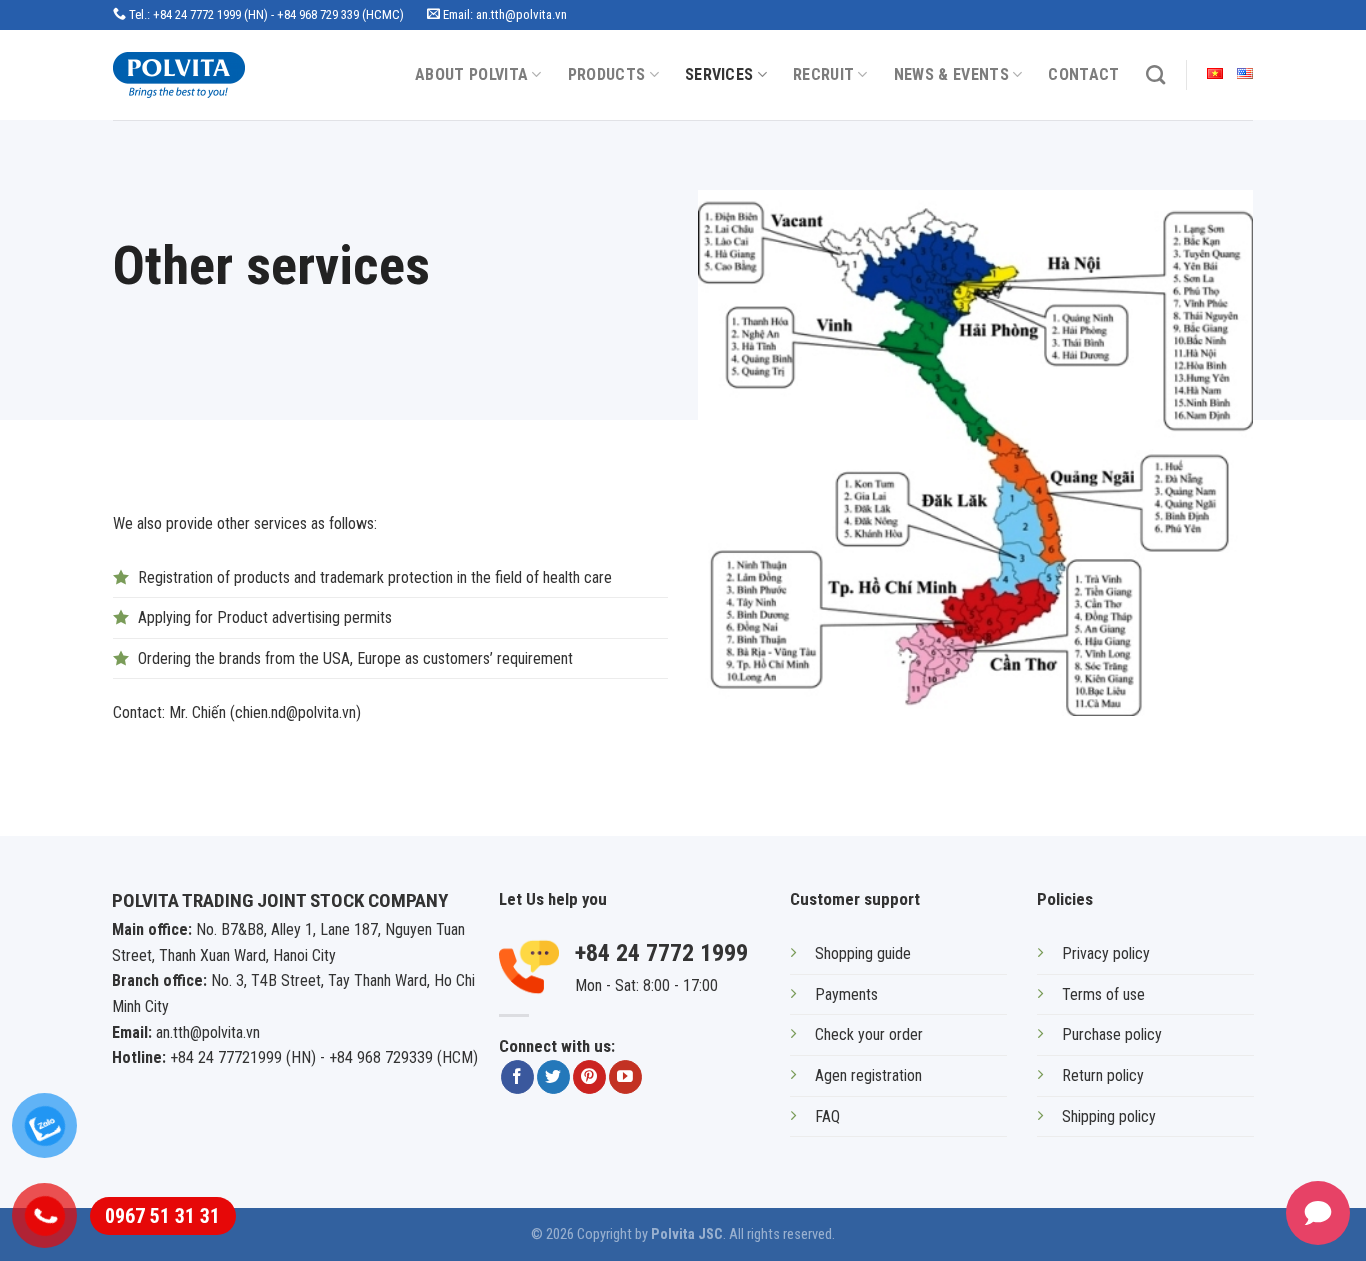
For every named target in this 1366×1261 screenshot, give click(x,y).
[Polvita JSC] (196, 75)
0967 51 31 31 (162, 1216)
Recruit (823, 74)
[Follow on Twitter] (553, 1077)
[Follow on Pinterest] (589, 1077)
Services (719, 74)
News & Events (951, 74)
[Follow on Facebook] (517, 1077)
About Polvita (471, 74)
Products (607, 74)
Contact (1083, 74)
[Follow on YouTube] (625, 1077)
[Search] (1155, 74)
